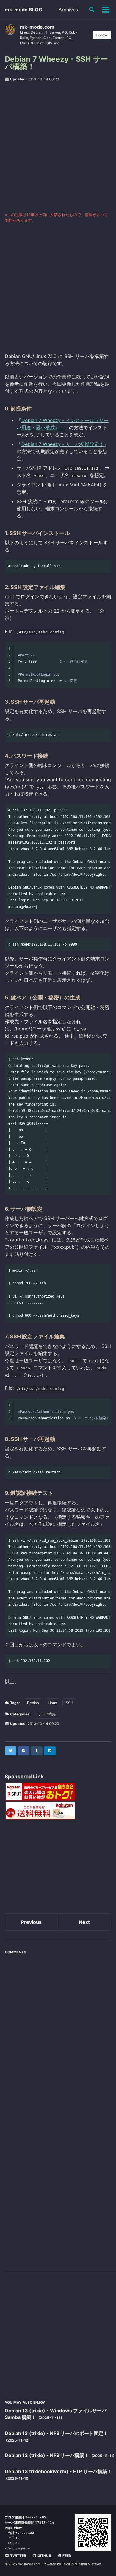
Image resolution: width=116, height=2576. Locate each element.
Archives (68, 10)
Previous (31, 1922)
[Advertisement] (58, 147)
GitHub (44, 2556)
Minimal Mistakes (88, 2564)
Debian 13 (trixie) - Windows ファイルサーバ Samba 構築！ (56, 2414)
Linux (52, 1703)
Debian (33, 1703)
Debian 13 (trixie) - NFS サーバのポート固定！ (56, 2433)
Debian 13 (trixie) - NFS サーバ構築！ (47, 2455)
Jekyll (66, 2564)
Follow (102, 35)
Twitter (18, 2556)
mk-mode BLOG (23, 10)
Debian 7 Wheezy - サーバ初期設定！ (63, 444)
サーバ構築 (47, 1714)
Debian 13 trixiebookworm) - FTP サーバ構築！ (58, 2471)
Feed (66, 2556)
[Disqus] (58, 2032)
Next (84, 1922)
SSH (69, 1703)
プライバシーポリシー (18, 2549)
